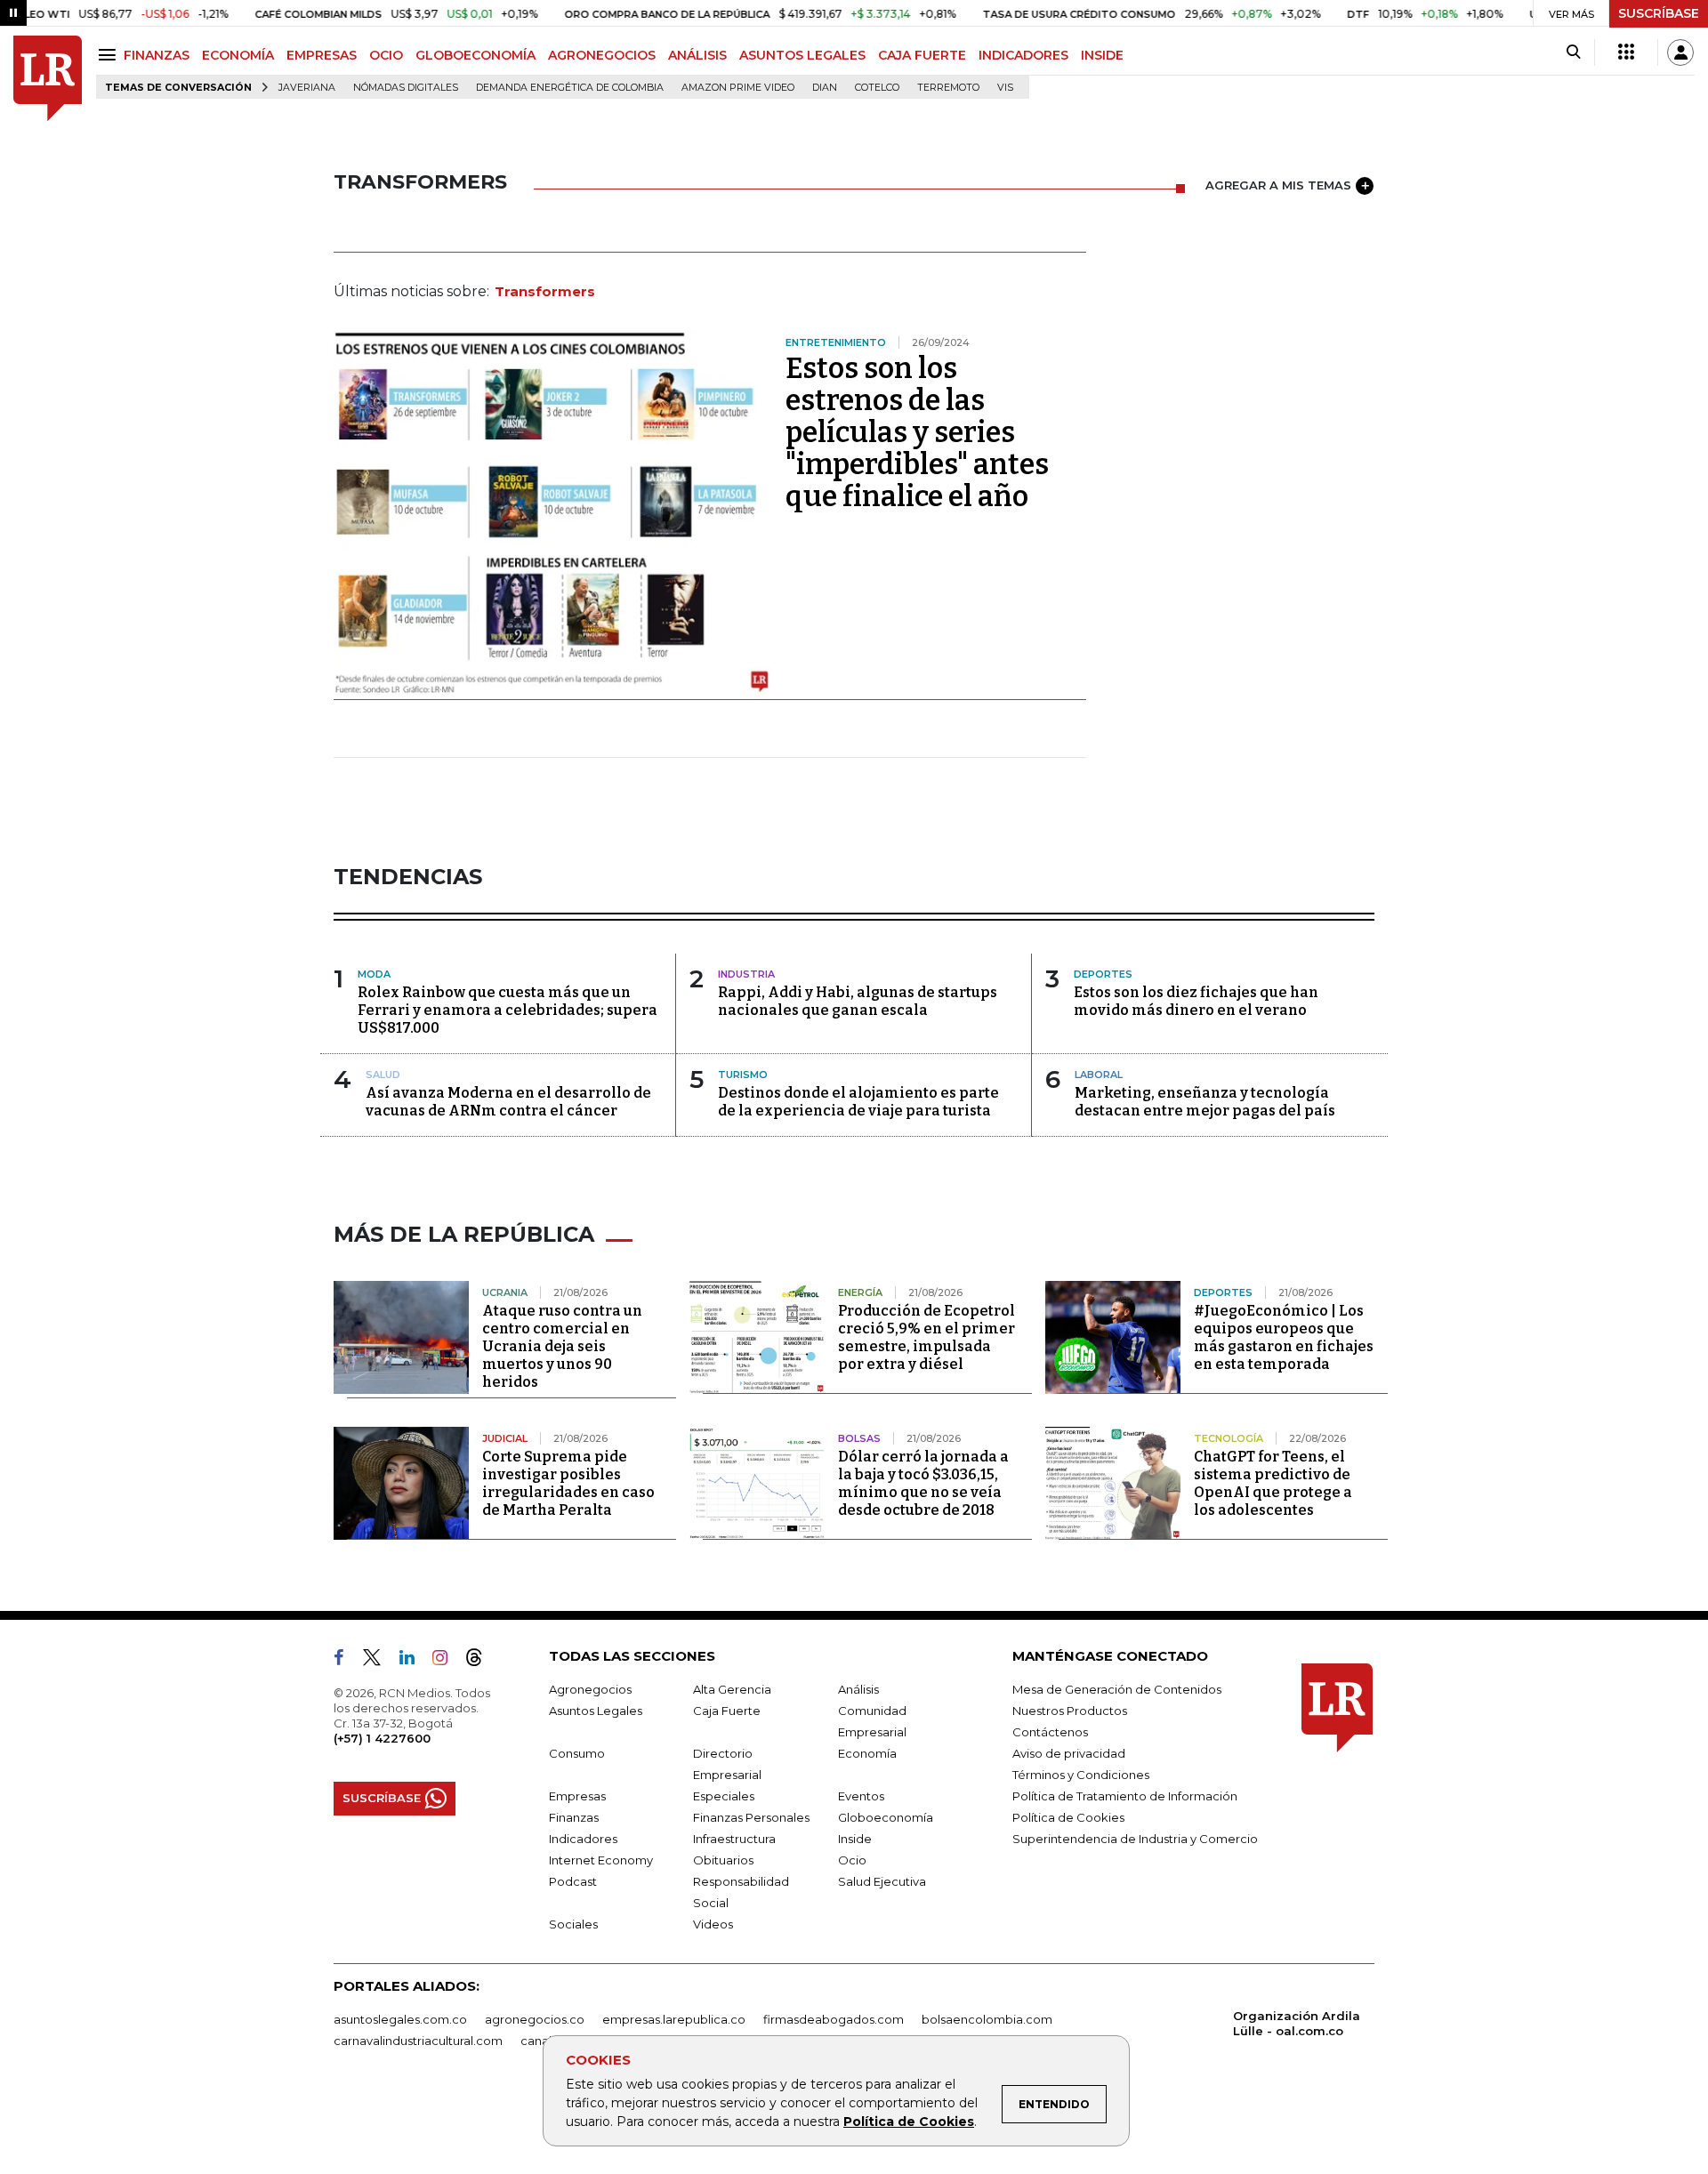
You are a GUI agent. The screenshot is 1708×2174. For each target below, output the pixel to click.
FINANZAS (157, 55)
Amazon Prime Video (738, 88)
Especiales (724, 1796)
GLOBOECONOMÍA (475, 55)
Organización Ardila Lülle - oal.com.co (1297, 2023)
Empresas (577, 1796)
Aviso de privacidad (1069, 1753)
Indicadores (583, 1839)
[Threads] (481, 1661)
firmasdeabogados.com (834, 2019)
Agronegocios (590, 1689)
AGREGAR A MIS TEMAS (1278, 185)
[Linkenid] (414, 1661)
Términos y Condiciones (1081, 1775)
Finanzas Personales (751, 1817)
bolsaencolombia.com (987, 2019)
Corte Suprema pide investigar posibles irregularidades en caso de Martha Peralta (568, 1483)
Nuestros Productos (1070, 1711)
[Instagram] (447, 1661)
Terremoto (948, 88)
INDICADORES (1023, 55)
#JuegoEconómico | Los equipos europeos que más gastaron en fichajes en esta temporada (1284, 1337)
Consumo (577, 1753)
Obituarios (723, 1860)
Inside (855, 1839)
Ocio (852, 1860)
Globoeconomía (886, 1817)
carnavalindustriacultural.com (418, 2041)
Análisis (858, 1689)
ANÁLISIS (697, 55)
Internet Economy (601, 1860)
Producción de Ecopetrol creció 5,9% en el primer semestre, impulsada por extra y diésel (927, 1337)
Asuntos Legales (596, 1711)
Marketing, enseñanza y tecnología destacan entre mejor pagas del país (1205, 1102)
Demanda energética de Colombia (570, 88)
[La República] (48, 79)
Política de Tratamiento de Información (1125, 1796)
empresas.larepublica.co (674, 2019)
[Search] (1573, 52)
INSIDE (1102, 55)
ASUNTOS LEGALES (802, 55)
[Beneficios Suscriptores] (1626, 52)
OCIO (386, 55)
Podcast (573, 1881)
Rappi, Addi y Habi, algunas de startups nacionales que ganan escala (858, 1001)
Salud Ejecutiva (882, 1881)
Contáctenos (1050, 1732)
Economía (867, 1753)
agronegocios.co (535, 2019)
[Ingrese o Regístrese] (1680, 52)
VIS (1005, 88)
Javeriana (307, 88)
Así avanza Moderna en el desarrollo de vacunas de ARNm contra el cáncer (508, 1102)
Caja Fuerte (727, 1711)
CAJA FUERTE (922, 55)
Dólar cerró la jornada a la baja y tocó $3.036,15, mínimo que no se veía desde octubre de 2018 (923, 1483)
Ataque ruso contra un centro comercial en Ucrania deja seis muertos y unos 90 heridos (562, 1346)
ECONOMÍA (238, 55)
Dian (825, 88)
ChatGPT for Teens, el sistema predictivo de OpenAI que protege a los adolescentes (1273, 1483)
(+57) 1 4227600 (382, 1738)
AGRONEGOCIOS (602, 55)
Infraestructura (734, 1839)
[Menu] (110, 55)
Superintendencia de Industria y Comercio (1135, 1839)
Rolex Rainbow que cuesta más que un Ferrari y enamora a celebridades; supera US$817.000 (508, 1010)
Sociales (573, 1924)
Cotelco (877, 88)
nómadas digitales (406, 88)
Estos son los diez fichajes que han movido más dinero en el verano (1196, 1001)
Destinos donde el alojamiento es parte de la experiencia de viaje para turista (858, 1102)
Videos (713, 1924)
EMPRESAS (322, 55)
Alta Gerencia (732, 1689)
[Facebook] (346, 1661)
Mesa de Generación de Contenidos (1117, 1689)
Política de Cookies (909, 2122)
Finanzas (574, 1817)
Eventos (861, 1796)
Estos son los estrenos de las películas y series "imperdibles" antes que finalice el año (917, 432)
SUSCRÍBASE (1659, 13)
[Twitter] (379, 1661)
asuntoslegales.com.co (400, 2019)
